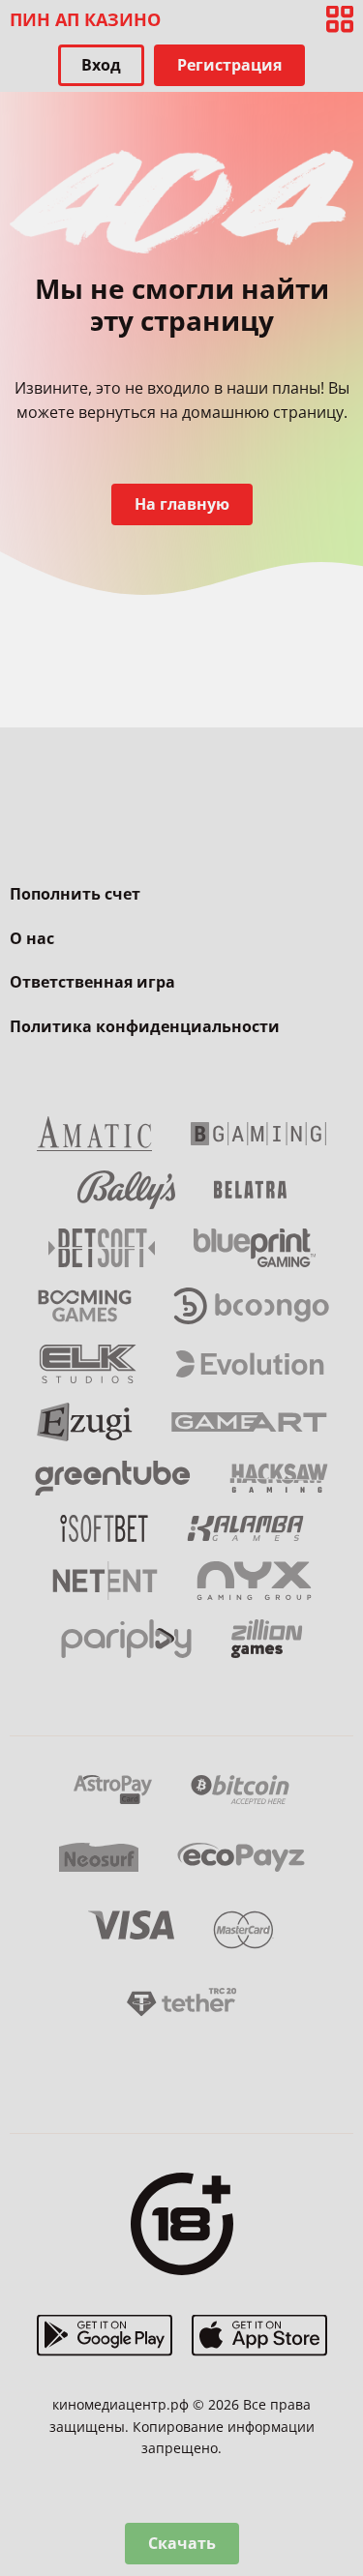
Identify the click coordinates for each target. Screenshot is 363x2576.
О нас (32, 938)
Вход (101, 65)
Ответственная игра (92, 982)
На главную (182, 504)
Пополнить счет (75, 894)
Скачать (182, 2543)
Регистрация (229, 65)
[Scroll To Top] (340, 2460)
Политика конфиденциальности (145, 1026)
